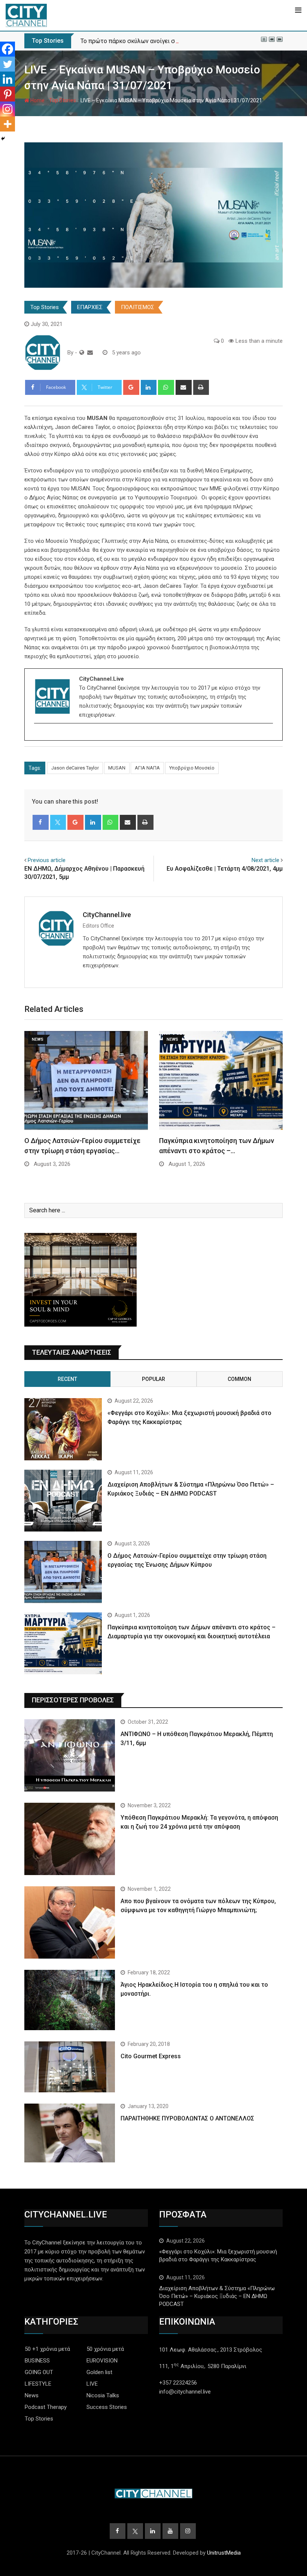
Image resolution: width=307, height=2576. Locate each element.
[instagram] (39, 736)
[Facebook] (7, 49)
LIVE (92, 2384)
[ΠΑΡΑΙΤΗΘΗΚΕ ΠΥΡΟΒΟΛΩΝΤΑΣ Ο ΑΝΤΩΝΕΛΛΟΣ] (70, 2133)
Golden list (99, 2372)
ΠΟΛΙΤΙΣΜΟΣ (138, 307)
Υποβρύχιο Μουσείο (192, 768)
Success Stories (107, 2407)
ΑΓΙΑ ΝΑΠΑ (147, 768)
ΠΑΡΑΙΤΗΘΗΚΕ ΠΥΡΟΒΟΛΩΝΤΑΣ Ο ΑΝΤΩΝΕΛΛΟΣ (187, 2118)
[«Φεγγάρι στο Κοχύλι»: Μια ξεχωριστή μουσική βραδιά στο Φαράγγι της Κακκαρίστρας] (63, 1429)
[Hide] (3, 139)
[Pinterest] (7, 94)
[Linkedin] (7, 79)
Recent (67, 1379)
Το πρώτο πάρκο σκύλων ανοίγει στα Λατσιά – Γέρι (151, 41)
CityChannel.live (107, 915)
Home (37, 100)
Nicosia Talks (103, 2395)
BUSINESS (37, 2361)
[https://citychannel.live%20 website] (82, 353)
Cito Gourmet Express (151, 2056)
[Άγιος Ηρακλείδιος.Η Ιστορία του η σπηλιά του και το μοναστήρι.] (70, 2000)
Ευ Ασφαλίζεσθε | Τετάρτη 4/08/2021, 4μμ (225, 869)
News (32, 2395)
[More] (7, 124)
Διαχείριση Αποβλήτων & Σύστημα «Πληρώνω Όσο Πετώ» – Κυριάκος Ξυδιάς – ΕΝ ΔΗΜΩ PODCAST (217, 2296)
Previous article (47, 860)
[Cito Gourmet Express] (70, 2067)
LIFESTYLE (38, 2384)
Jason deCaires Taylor (75, 768)
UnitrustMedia (224, 2553)
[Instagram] (7, 109)
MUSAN (117, 768)
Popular (153, 1379)
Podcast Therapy (46, 2407)
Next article (265, 860)
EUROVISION (102, 2361)
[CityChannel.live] (90, 353)
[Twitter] (7, 64)
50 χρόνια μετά (105, 2349)
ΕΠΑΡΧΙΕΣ (90, 307)
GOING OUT (39, 2372)
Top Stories (63, 100)
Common (239, 1379)
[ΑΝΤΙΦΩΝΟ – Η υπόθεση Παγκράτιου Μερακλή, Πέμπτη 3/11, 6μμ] (70, 1755)
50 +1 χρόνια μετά (47, 2349)
